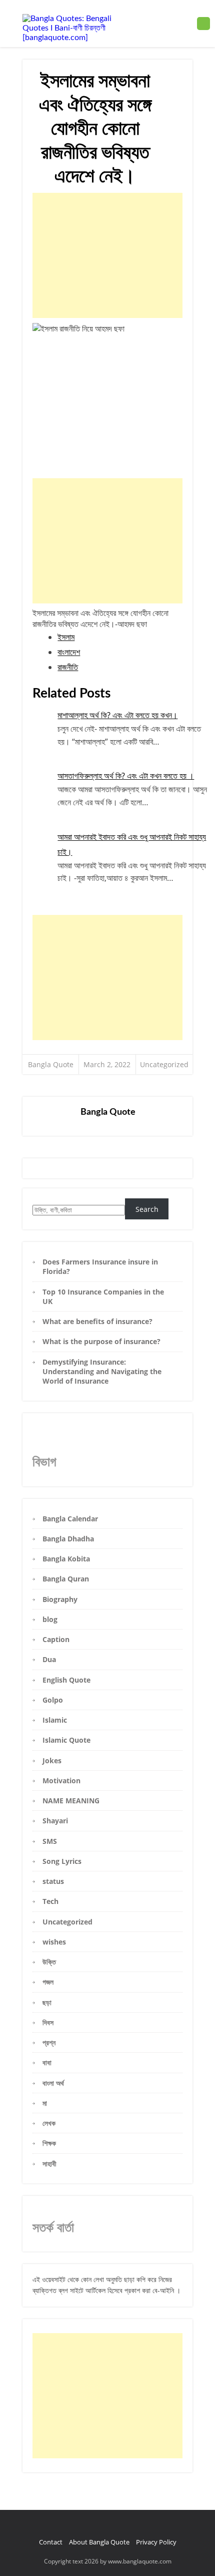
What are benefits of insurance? (97, 1321)
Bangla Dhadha (68, 1539)
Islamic (55, 1720)
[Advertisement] (107, 255)
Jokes (52, 1760)
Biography (60, 1599)
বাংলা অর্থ (53, 2083)
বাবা (47, 2062)
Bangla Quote (51, 1064)
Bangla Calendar (70, 1519)
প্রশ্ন (49, 2042)
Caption (56, 1639)
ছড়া (47, 2002)
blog (50, 1619)
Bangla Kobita (66, 1559)
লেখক (49, 2123)
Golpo (53, 1700)
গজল (48, 1982)
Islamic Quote (66, 1740)
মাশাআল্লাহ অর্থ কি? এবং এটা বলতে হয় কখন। (117, 715)
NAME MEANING (71, 1801)
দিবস (48, 2022)
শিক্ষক (49, 2143)
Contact (51, 2542)
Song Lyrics (62, 1861)
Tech (50, 1901)
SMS (50, 1841)
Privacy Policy (156, 2542)
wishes (54, 1942)
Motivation (61, 1781)
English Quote (66, 1680)
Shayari (55, 1821)
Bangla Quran (66, 1579)
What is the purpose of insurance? (101, 1341)
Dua (49, 1659)
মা (45, 2103)
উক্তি (49, 1962)
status (53, 1881)
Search (147, 1209)
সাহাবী (49, 2164)
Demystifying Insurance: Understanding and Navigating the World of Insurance (102, 1372)
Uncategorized (164, 1064)
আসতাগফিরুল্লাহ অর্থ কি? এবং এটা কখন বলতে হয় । (126, 776)
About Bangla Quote (99, 2542)
